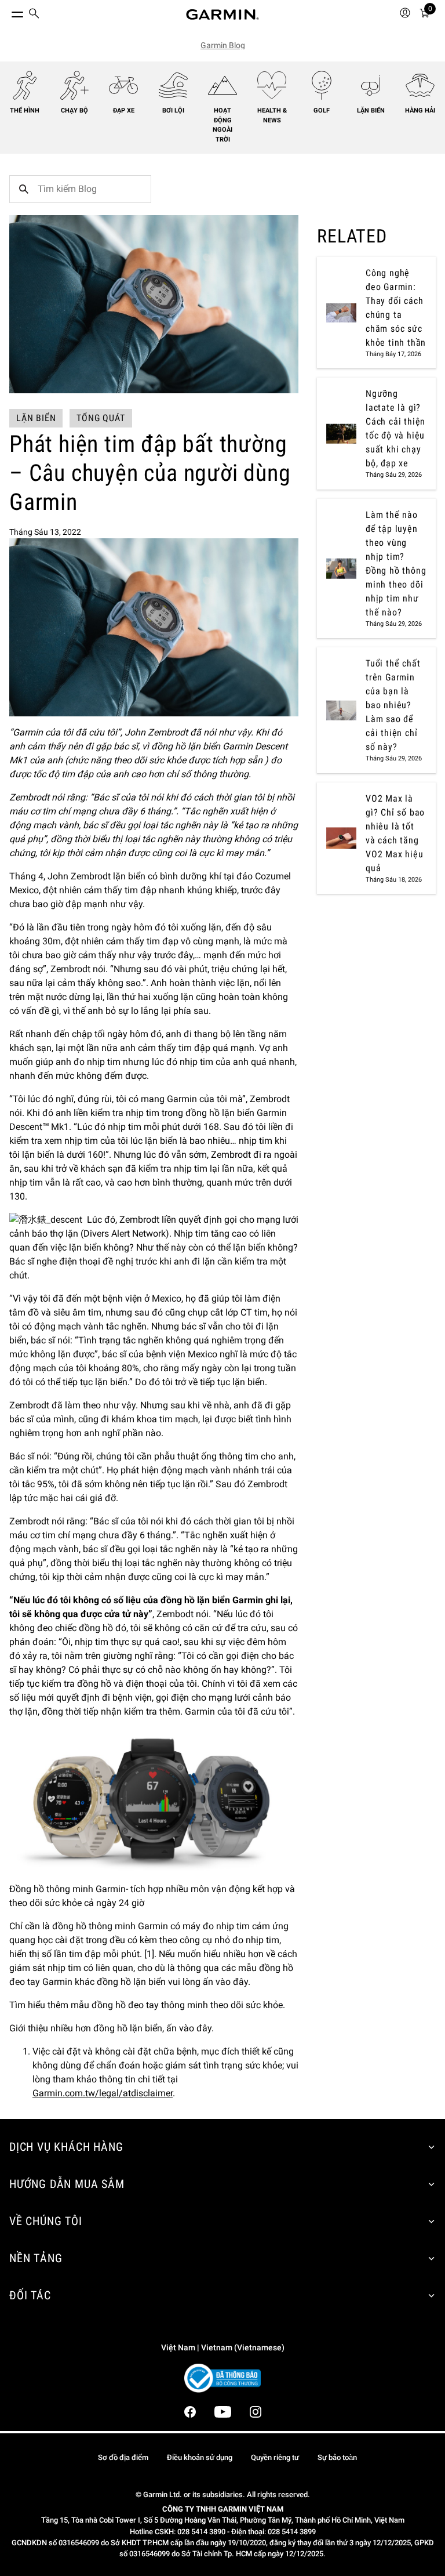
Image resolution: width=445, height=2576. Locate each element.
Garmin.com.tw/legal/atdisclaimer (103, 2093)
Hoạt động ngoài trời (222, 125)
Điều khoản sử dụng (200, 2457)
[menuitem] (34, 15)
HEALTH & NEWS (272, 115)
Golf (322, 110)
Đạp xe (124, 110)
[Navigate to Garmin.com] (222, 15)
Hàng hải (420, 110)
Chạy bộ (74, 110)
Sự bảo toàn (337, 2457)
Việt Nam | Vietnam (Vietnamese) (223, 2348)
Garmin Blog (223, 45)
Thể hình (25, 110)
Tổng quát (101, 418)
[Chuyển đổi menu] (7, 12)
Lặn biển (371, 110)
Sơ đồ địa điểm (123, 2457)
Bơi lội (173, 110)
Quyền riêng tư (275, 2457)
